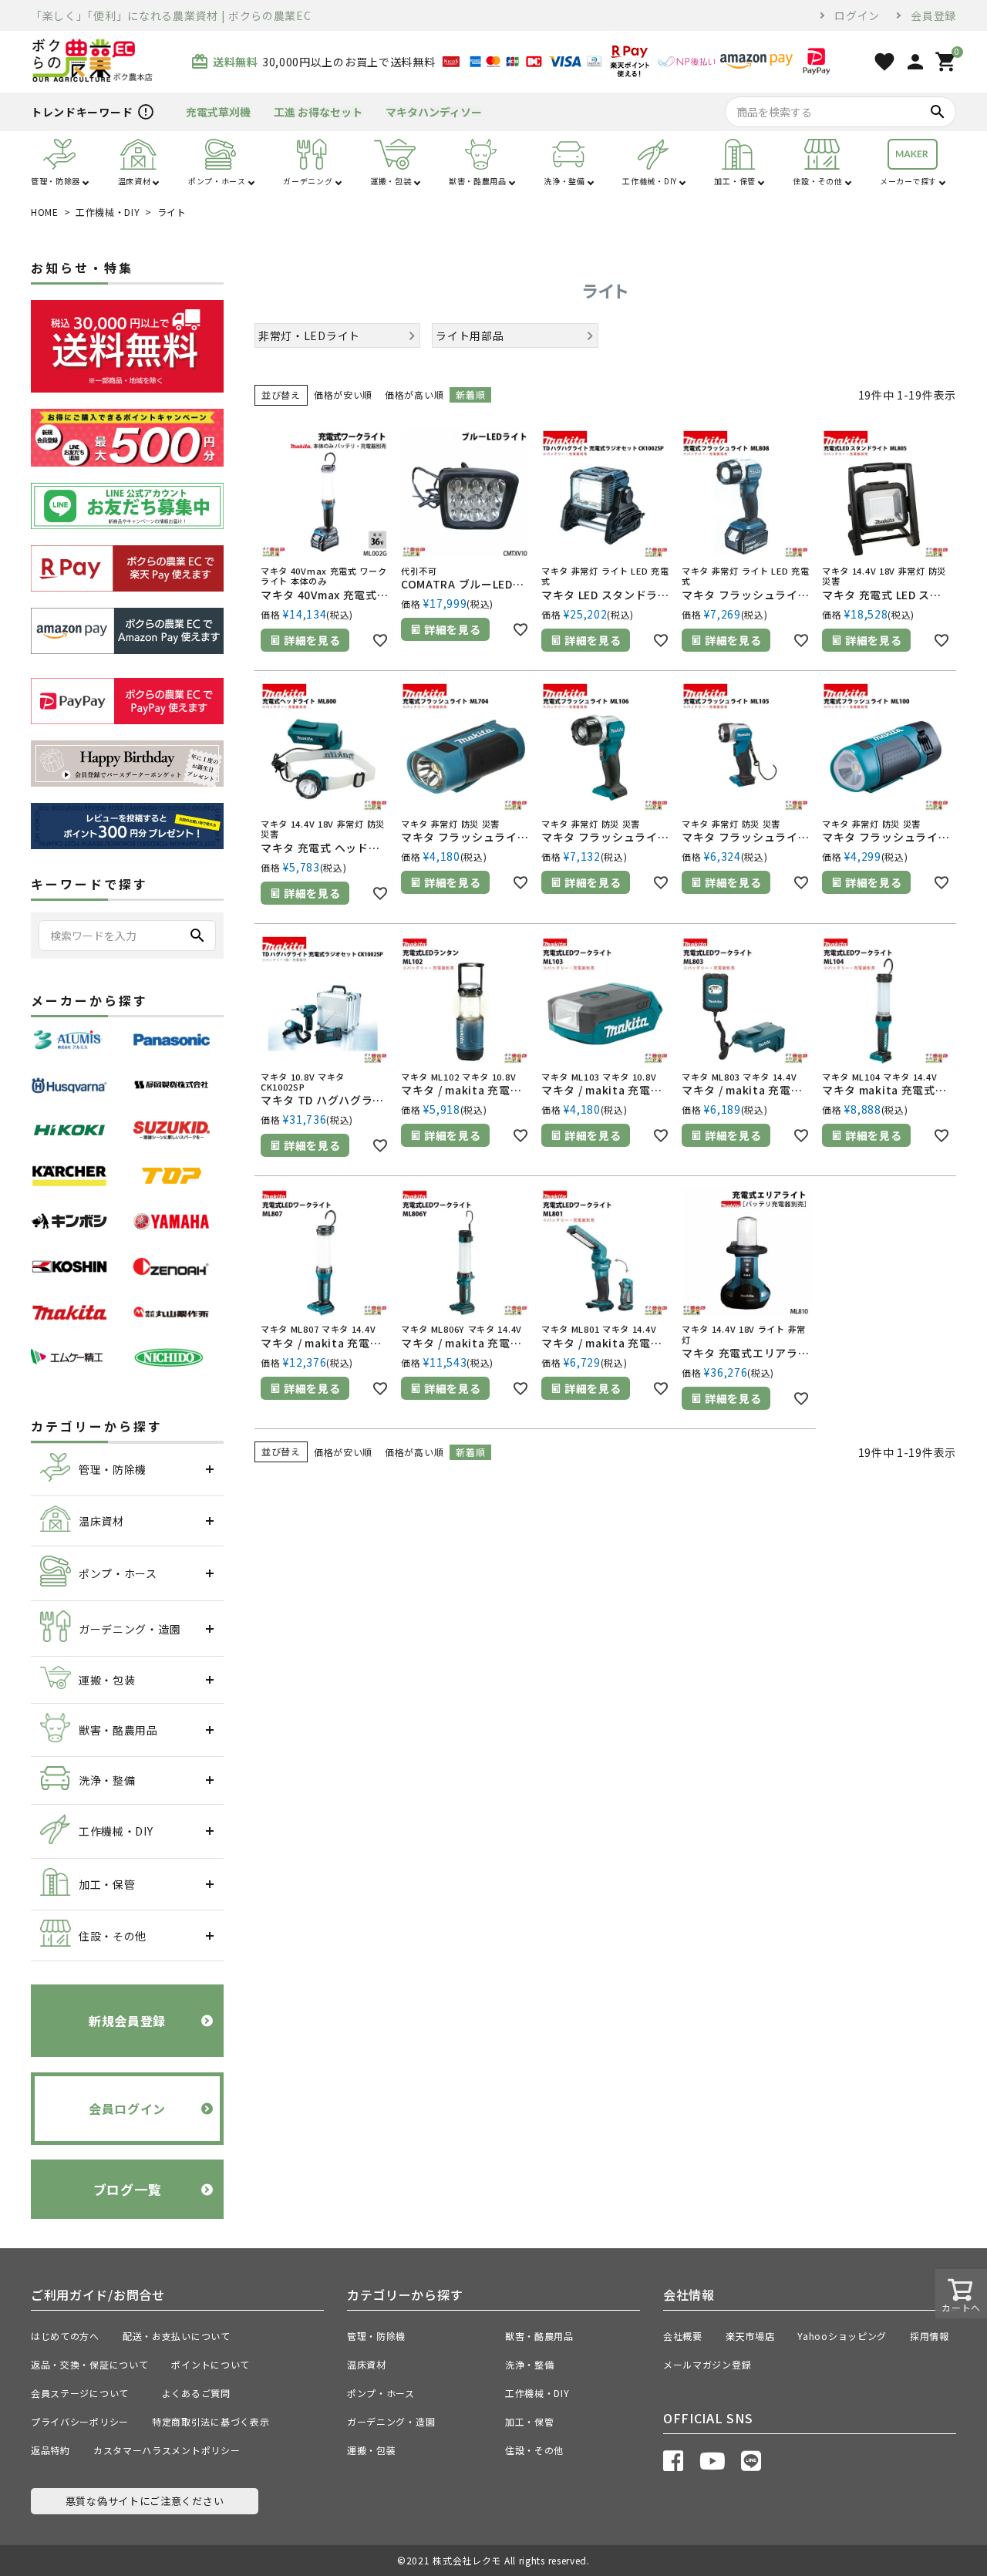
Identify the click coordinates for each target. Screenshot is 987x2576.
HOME (45, 212)
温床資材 (367, 2364)
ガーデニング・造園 (391, 2421)
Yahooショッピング (842, 2336)
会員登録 (933, 15)
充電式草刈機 (218, 112)
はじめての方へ (65, 2336)
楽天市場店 (750, 2336)
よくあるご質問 (201, 2393)
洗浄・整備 (530, 2364)
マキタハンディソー (434, 112)
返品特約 (51, 2450)
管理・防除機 (376, 2336)
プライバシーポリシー (80, 2421)
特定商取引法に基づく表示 (211, 2421)
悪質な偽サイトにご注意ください (145, 2501)
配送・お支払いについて (177, 2336)
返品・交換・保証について (89, 2364)
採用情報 (930, 2336)
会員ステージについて (85, 2393)
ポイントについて (215, 2364)
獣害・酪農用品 (539, 2336)
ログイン (857, 15)
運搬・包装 (372, 2450)
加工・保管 (530, 2421)
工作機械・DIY (108, 212)
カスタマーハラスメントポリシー (167, 2450)
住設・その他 (534, 2450)
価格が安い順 (343, 394)
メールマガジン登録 (707, 2364)
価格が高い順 (414, 394)
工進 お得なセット (318, 112)
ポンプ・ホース (381, 2393)
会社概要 (683, 2336)
